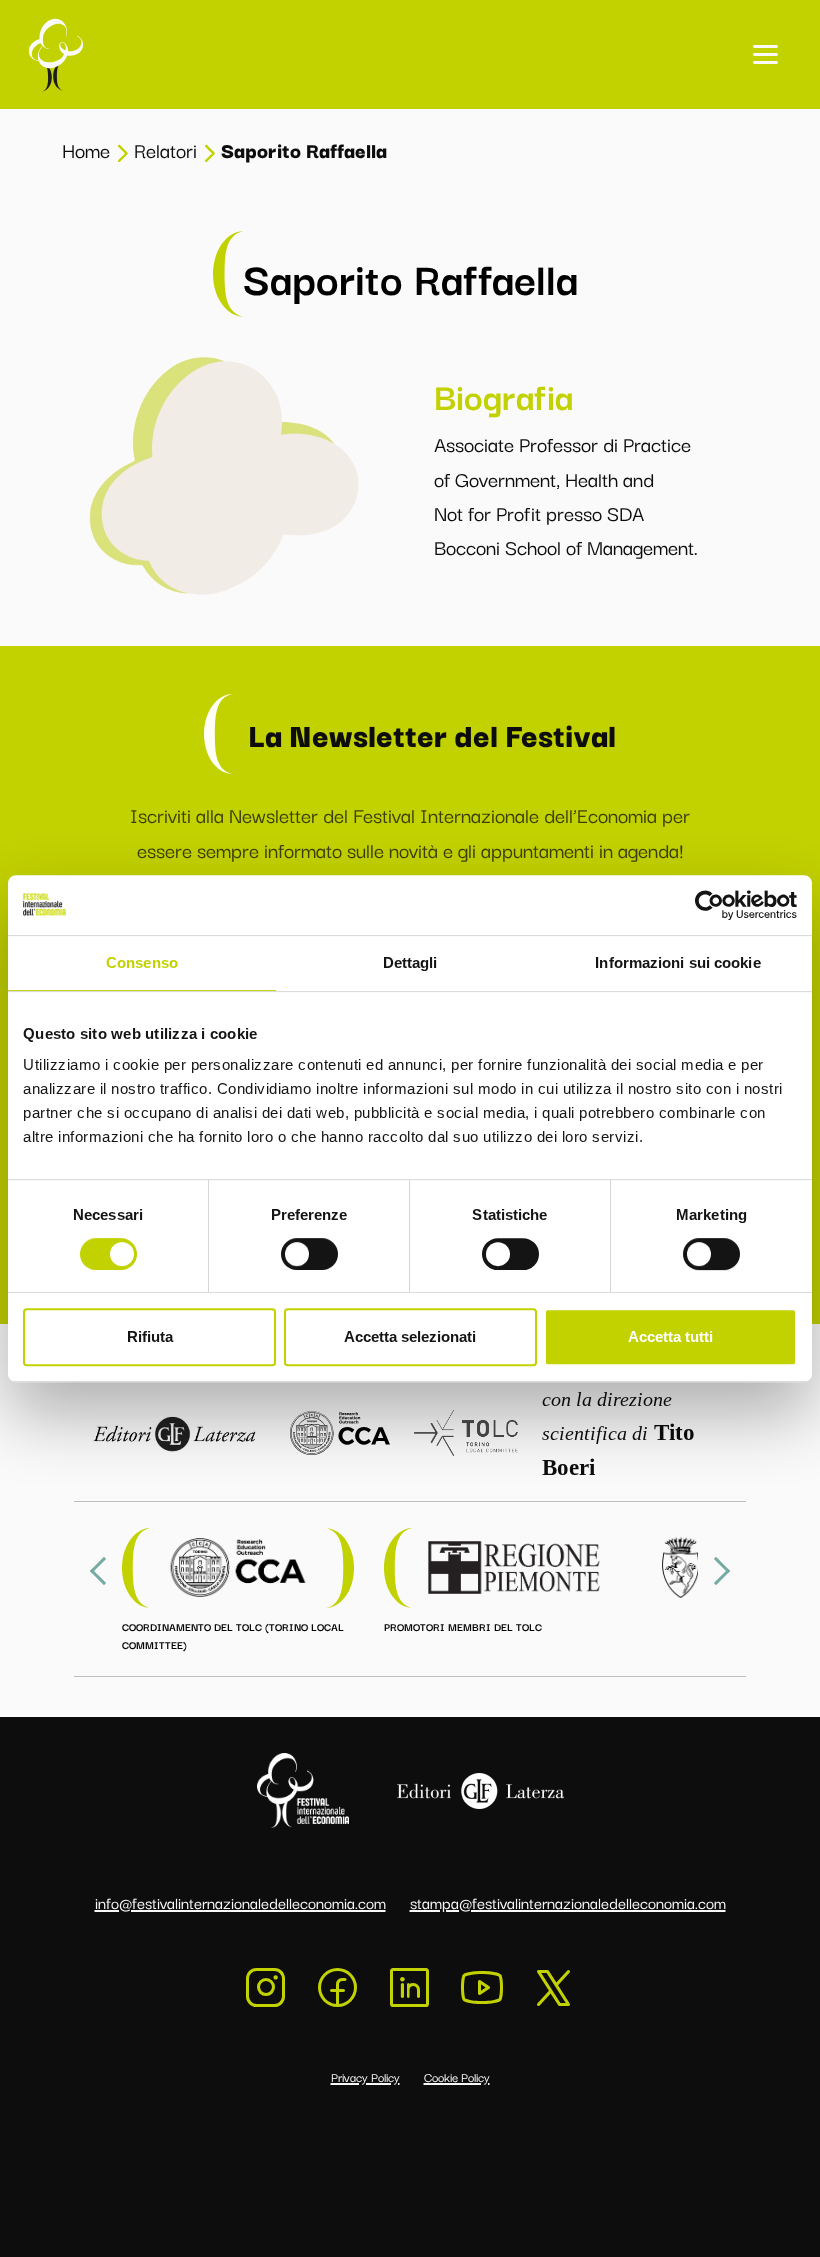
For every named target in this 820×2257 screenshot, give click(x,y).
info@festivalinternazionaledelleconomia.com (240, 1902)
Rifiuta (150, 1336)
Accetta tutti (670, 1336)
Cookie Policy (457, 2076)
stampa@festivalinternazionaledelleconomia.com (568, 1902)
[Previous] (104, 1571)
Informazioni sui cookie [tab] (677, 962)
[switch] (309, 1254)
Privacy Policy (365, 2076)
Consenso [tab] (142, 962)
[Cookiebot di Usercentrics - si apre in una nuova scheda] (709, 905)
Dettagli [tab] (410, 962)
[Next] (716, 1571)
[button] (765, 54)
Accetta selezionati (410, 1336)
